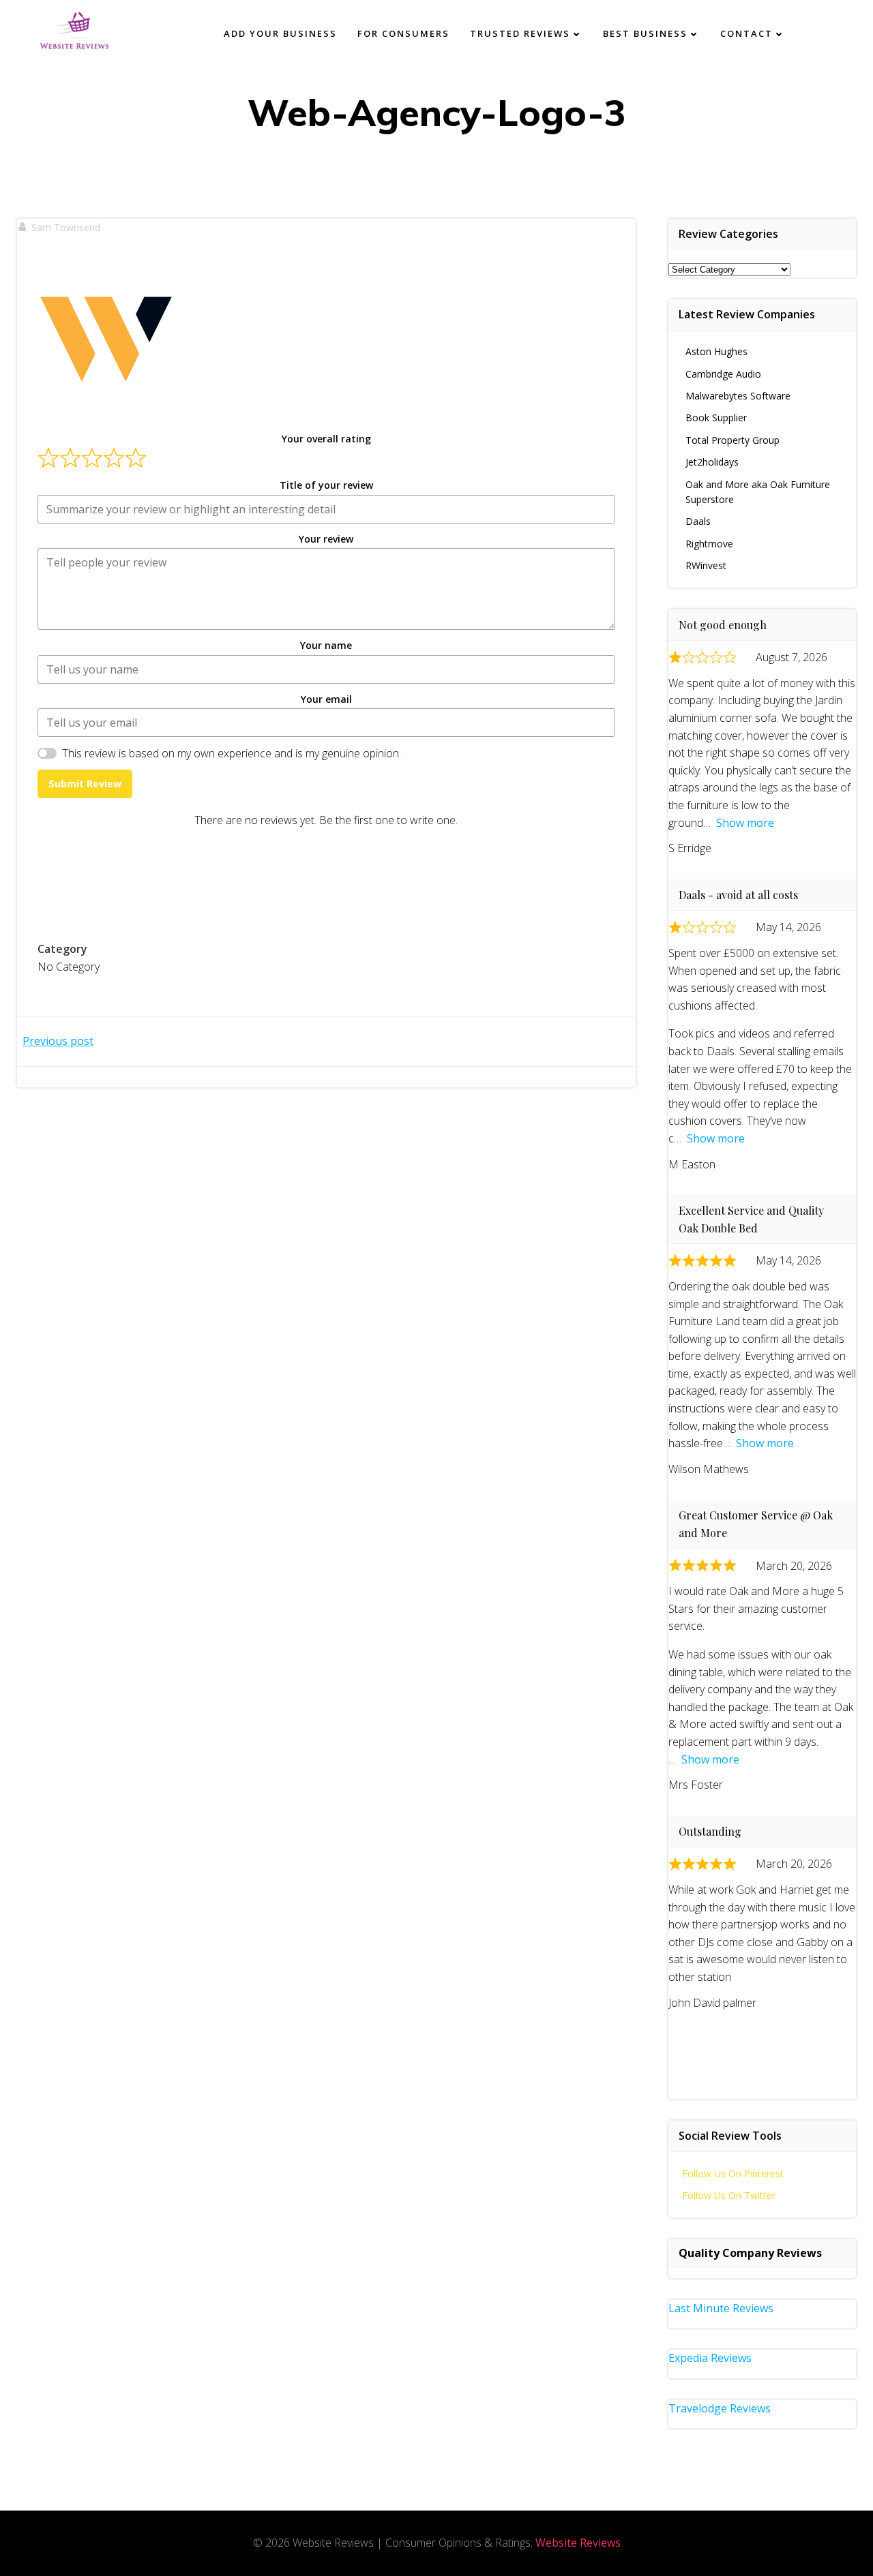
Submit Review (85, 784)
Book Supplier (716, 418)
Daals (698, 521)
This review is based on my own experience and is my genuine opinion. (232, 753)
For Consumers (403, 33)
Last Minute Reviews (721, 2308)
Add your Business (280, 33)
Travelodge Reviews (720, 2408)
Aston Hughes (716, 351)
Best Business (645, 33)
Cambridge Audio (723, 374)
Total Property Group (733, 440)
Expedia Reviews (710, 2358)
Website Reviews (578, 2543)
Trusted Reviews (520, 33)
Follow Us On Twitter (729, 2195)
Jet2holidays (712, 462)
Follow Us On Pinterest (733, 2173)
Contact (746, 33)
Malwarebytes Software (738, 396)
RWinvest (706, 565)
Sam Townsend (66, 227)
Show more (745, 823)
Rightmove (709, 544)
